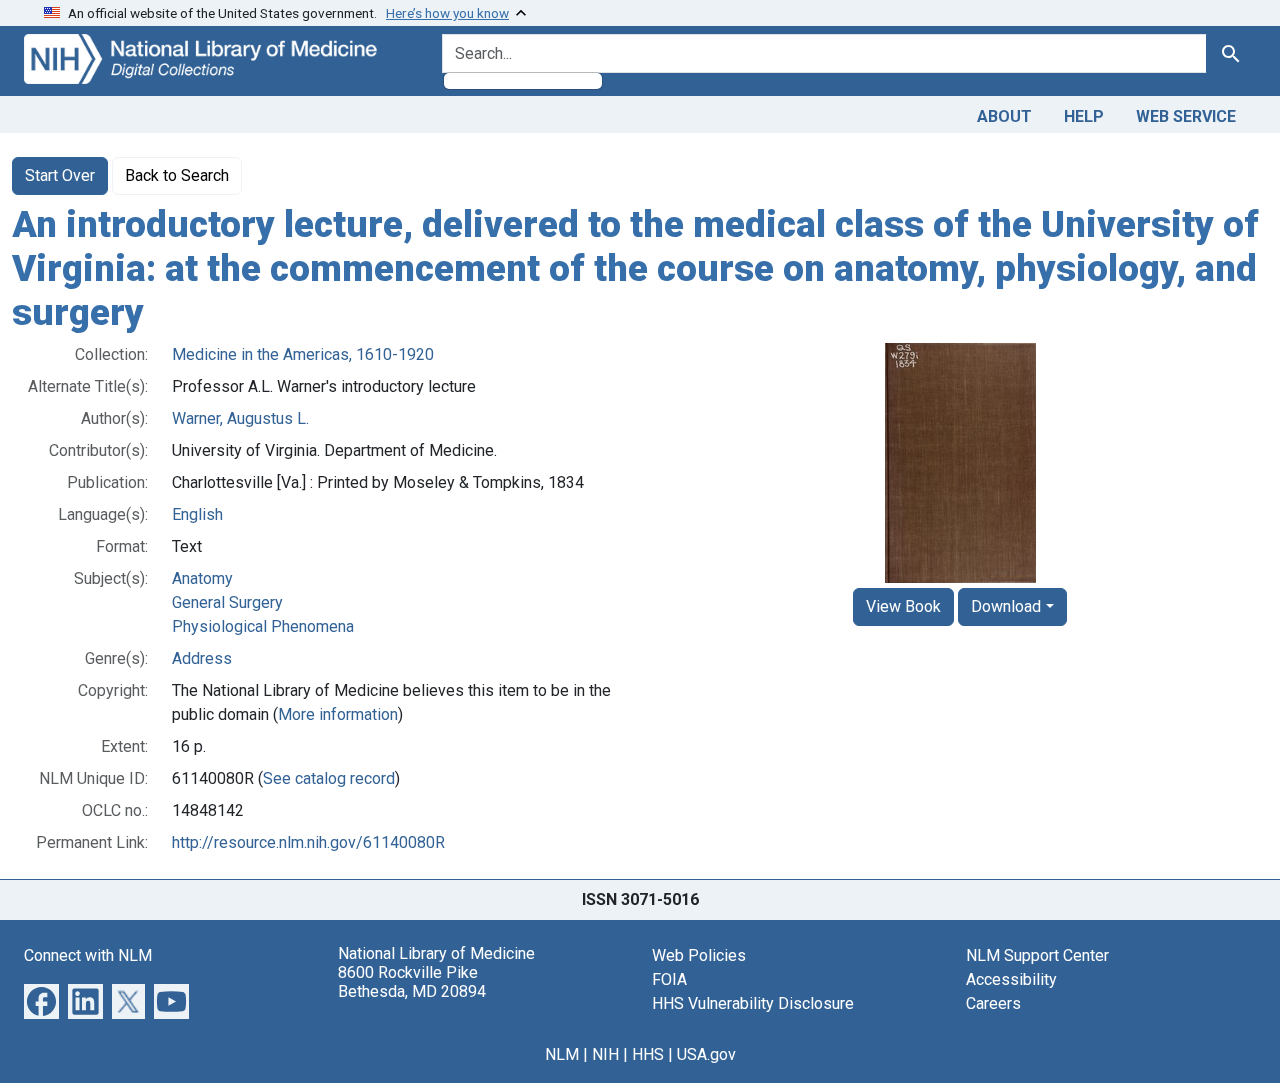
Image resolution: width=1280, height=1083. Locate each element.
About (1004, 116)
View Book (903, 606)
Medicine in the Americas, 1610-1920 (303, 354)
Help (1084, 116)
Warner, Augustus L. (240, 418)
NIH (605, 1054)
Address (202, 658)
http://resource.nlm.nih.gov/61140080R (308, 842)
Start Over (60, 175)
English (197, 514)
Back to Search (177, 175)
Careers (993, 1003)
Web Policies (699, 955)
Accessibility (1011, 979)
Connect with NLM (88, 955)
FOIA (669, 979)
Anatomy (202, 578)
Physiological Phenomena (263, 626)
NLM (562, 1054)
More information (338, 714)
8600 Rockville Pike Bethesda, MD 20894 (412, 982)
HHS (648, 1054)
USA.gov (706, 1054)
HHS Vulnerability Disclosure (753, 1003)
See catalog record (329, 778)
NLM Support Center (1037, 955)
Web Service (1186, 116)
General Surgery (227, 602)
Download (1006, 606)
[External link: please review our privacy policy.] (41, 1000)
